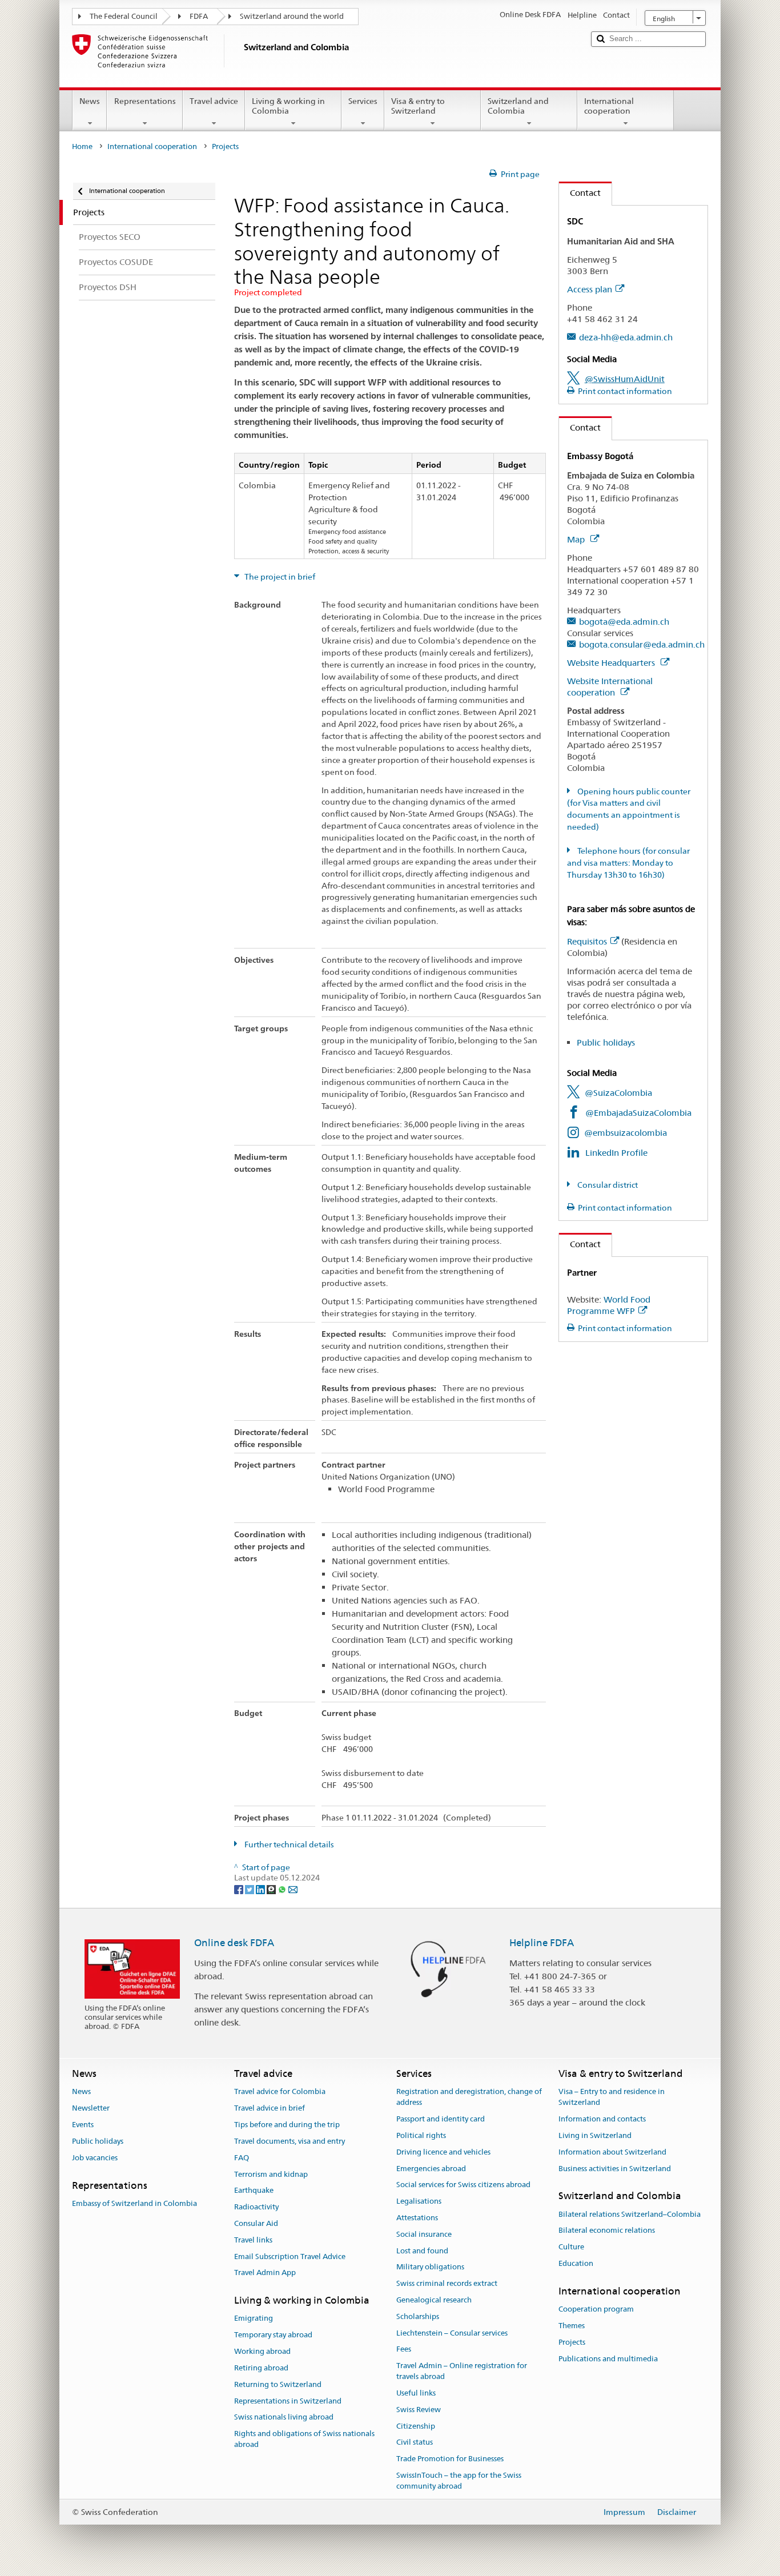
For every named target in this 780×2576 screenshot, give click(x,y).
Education (576, 2263)
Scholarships (418, 2316)
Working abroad (262, 2351)
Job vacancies (95, 2158)
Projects (572, 2342)
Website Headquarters (612, 663)
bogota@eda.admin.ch (624, 622)
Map (577, 539)
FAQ (242, 2158)
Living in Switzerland (595, 2135)
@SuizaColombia (618, 1093)
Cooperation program (596, 2309)
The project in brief (279, 577)
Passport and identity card (441, 2119)
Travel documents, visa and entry (290, 2141)
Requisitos (587, 941)
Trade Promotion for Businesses (450, 2459)
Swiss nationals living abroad (284, 2418)
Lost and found (422, 2251)
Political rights (421, 2135)
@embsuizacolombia (626, 1133)
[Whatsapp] (283, 1888)
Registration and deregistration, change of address (469, 2097)
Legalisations (419, 2201)
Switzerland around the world (292, 16)
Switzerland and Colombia (518, 106)
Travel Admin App (265, 2273)
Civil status (415, 2443)
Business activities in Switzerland (615, 2169)
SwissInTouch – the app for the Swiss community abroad (459, 2481)
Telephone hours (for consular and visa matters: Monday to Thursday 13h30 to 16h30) (628, 863)
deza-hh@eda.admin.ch (626, 337)
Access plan (590, 289)
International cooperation (609, 106)
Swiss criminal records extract (447, 2283)
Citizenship (416, 2426)
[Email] (293, 1888)
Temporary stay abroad (273, 2335)
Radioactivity (256, 2207)
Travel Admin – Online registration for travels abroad (462, 2372)
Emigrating (254, 2319)
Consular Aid (256, 2223)
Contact (580, 193)
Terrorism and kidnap (271, 2174)
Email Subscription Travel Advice (290, 2256)
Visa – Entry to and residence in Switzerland (612, 2097)
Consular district (607, 1185)
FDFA (199, 16)
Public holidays (606, 1042)
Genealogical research (434, 2300)
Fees (404, 2350)
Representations (145, 101)
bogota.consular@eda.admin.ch (642, 644)
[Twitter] (250, 1888)
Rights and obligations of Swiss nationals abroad (304, 2439)
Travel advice (214, 101)
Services (363, 101)
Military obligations (430, 2267)
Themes (572, 2326)
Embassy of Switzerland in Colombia (134, 2203)
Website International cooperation (610, 687)
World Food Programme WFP (609, 1305)
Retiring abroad (261, 2368)
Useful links (416, 2393)
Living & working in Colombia (288, 106)
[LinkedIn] (261, 1888)
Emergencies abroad (431, 2169)
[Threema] (272, 1888)
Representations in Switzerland (288, 2401)
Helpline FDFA (542, 1943)
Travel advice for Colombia (280, 2092)
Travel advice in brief (270, 2109)
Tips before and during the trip (287, 2125)
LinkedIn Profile (616, 1153)
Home (82, 146)
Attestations (417, 2218)
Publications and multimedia (608, 2359)
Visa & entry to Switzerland (418, 106)
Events (83, 2125)
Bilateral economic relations (607, 2231)
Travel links (253, 2240)
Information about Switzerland (612, 2152)
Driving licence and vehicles (443, 2152)
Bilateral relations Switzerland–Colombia (630, 2214)
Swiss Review (419, 2410)
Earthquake (254, 2191)
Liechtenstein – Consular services (452, 2333)
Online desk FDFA (234, 1943)
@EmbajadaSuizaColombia (638, 1113)
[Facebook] (240, 1888)
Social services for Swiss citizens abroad (463, 2185)
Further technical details (288, 1844)
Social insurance (424, 2234)
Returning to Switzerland (278, 2384)
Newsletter (91, 2109)
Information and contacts (602, 2119)
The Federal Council (124, 16)
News (90, 101)
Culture (571, 2247)
